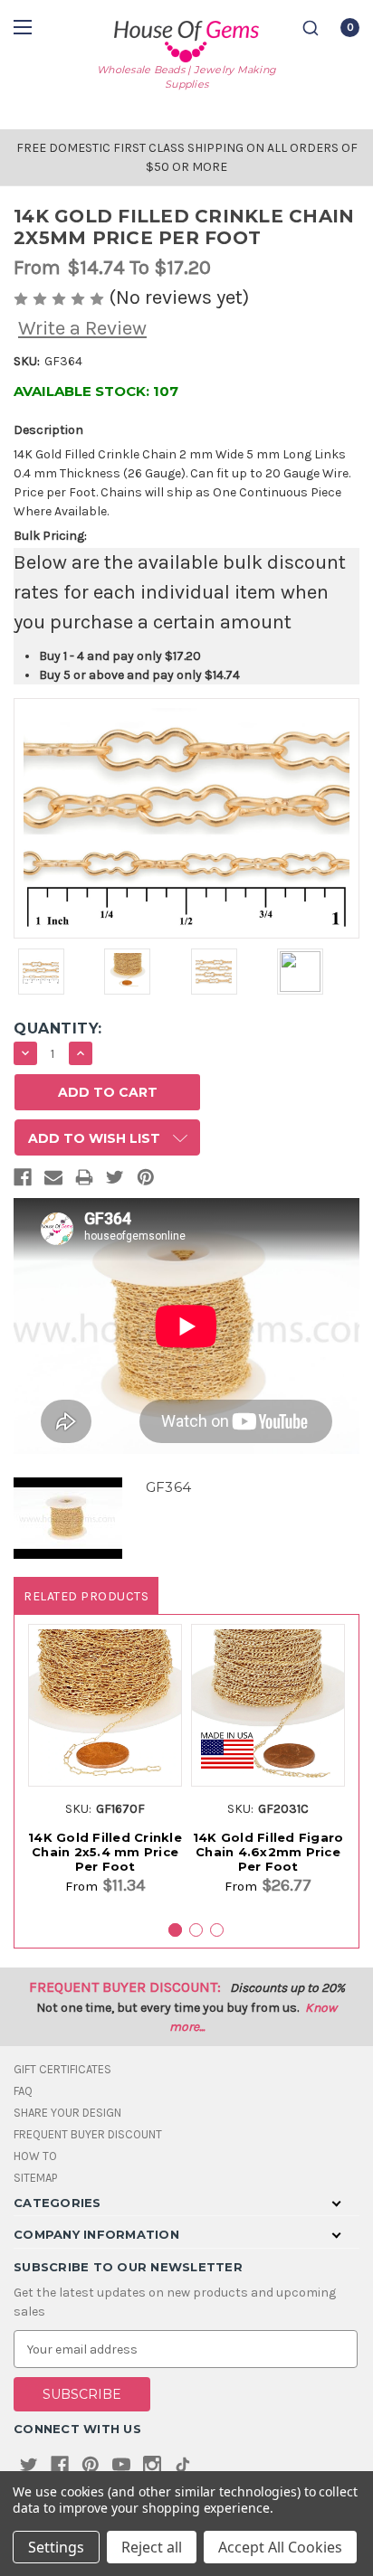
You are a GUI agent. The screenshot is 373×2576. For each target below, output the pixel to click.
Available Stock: (96, 391)
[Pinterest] (146, 1181)
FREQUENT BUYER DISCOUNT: (125, 1987)
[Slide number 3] (217, 1930)
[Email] (53, 1181)
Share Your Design (67, 2113)
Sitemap (35, 2178)
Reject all (152, 2547)
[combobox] (311, 28)
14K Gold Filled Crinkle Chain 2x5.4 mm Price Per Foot (105, 1852)
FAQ (23, 2091)
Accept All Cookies (280, 2547)
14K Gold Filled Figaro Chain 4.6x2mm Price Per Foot (268, 1852)
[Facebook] (23, 1181)
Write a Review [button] (82, 328)
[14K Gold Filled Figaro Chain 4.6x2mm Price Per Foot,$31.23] (268, 1705)
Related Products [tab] (86, 1596)
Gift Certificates (62, 2069)
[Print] (84, 1181)
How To (35, 2156)
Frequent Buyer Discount (88, 2134)
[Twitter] (115, 1181)
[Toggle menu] (25, 27)
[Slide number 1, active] (175, 1930)
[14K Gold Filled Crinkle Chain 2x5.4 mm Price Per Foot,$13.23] (105, 1705)
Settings (56, 2547)
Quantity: (58, 1029)
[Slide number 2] (196, 1930)
